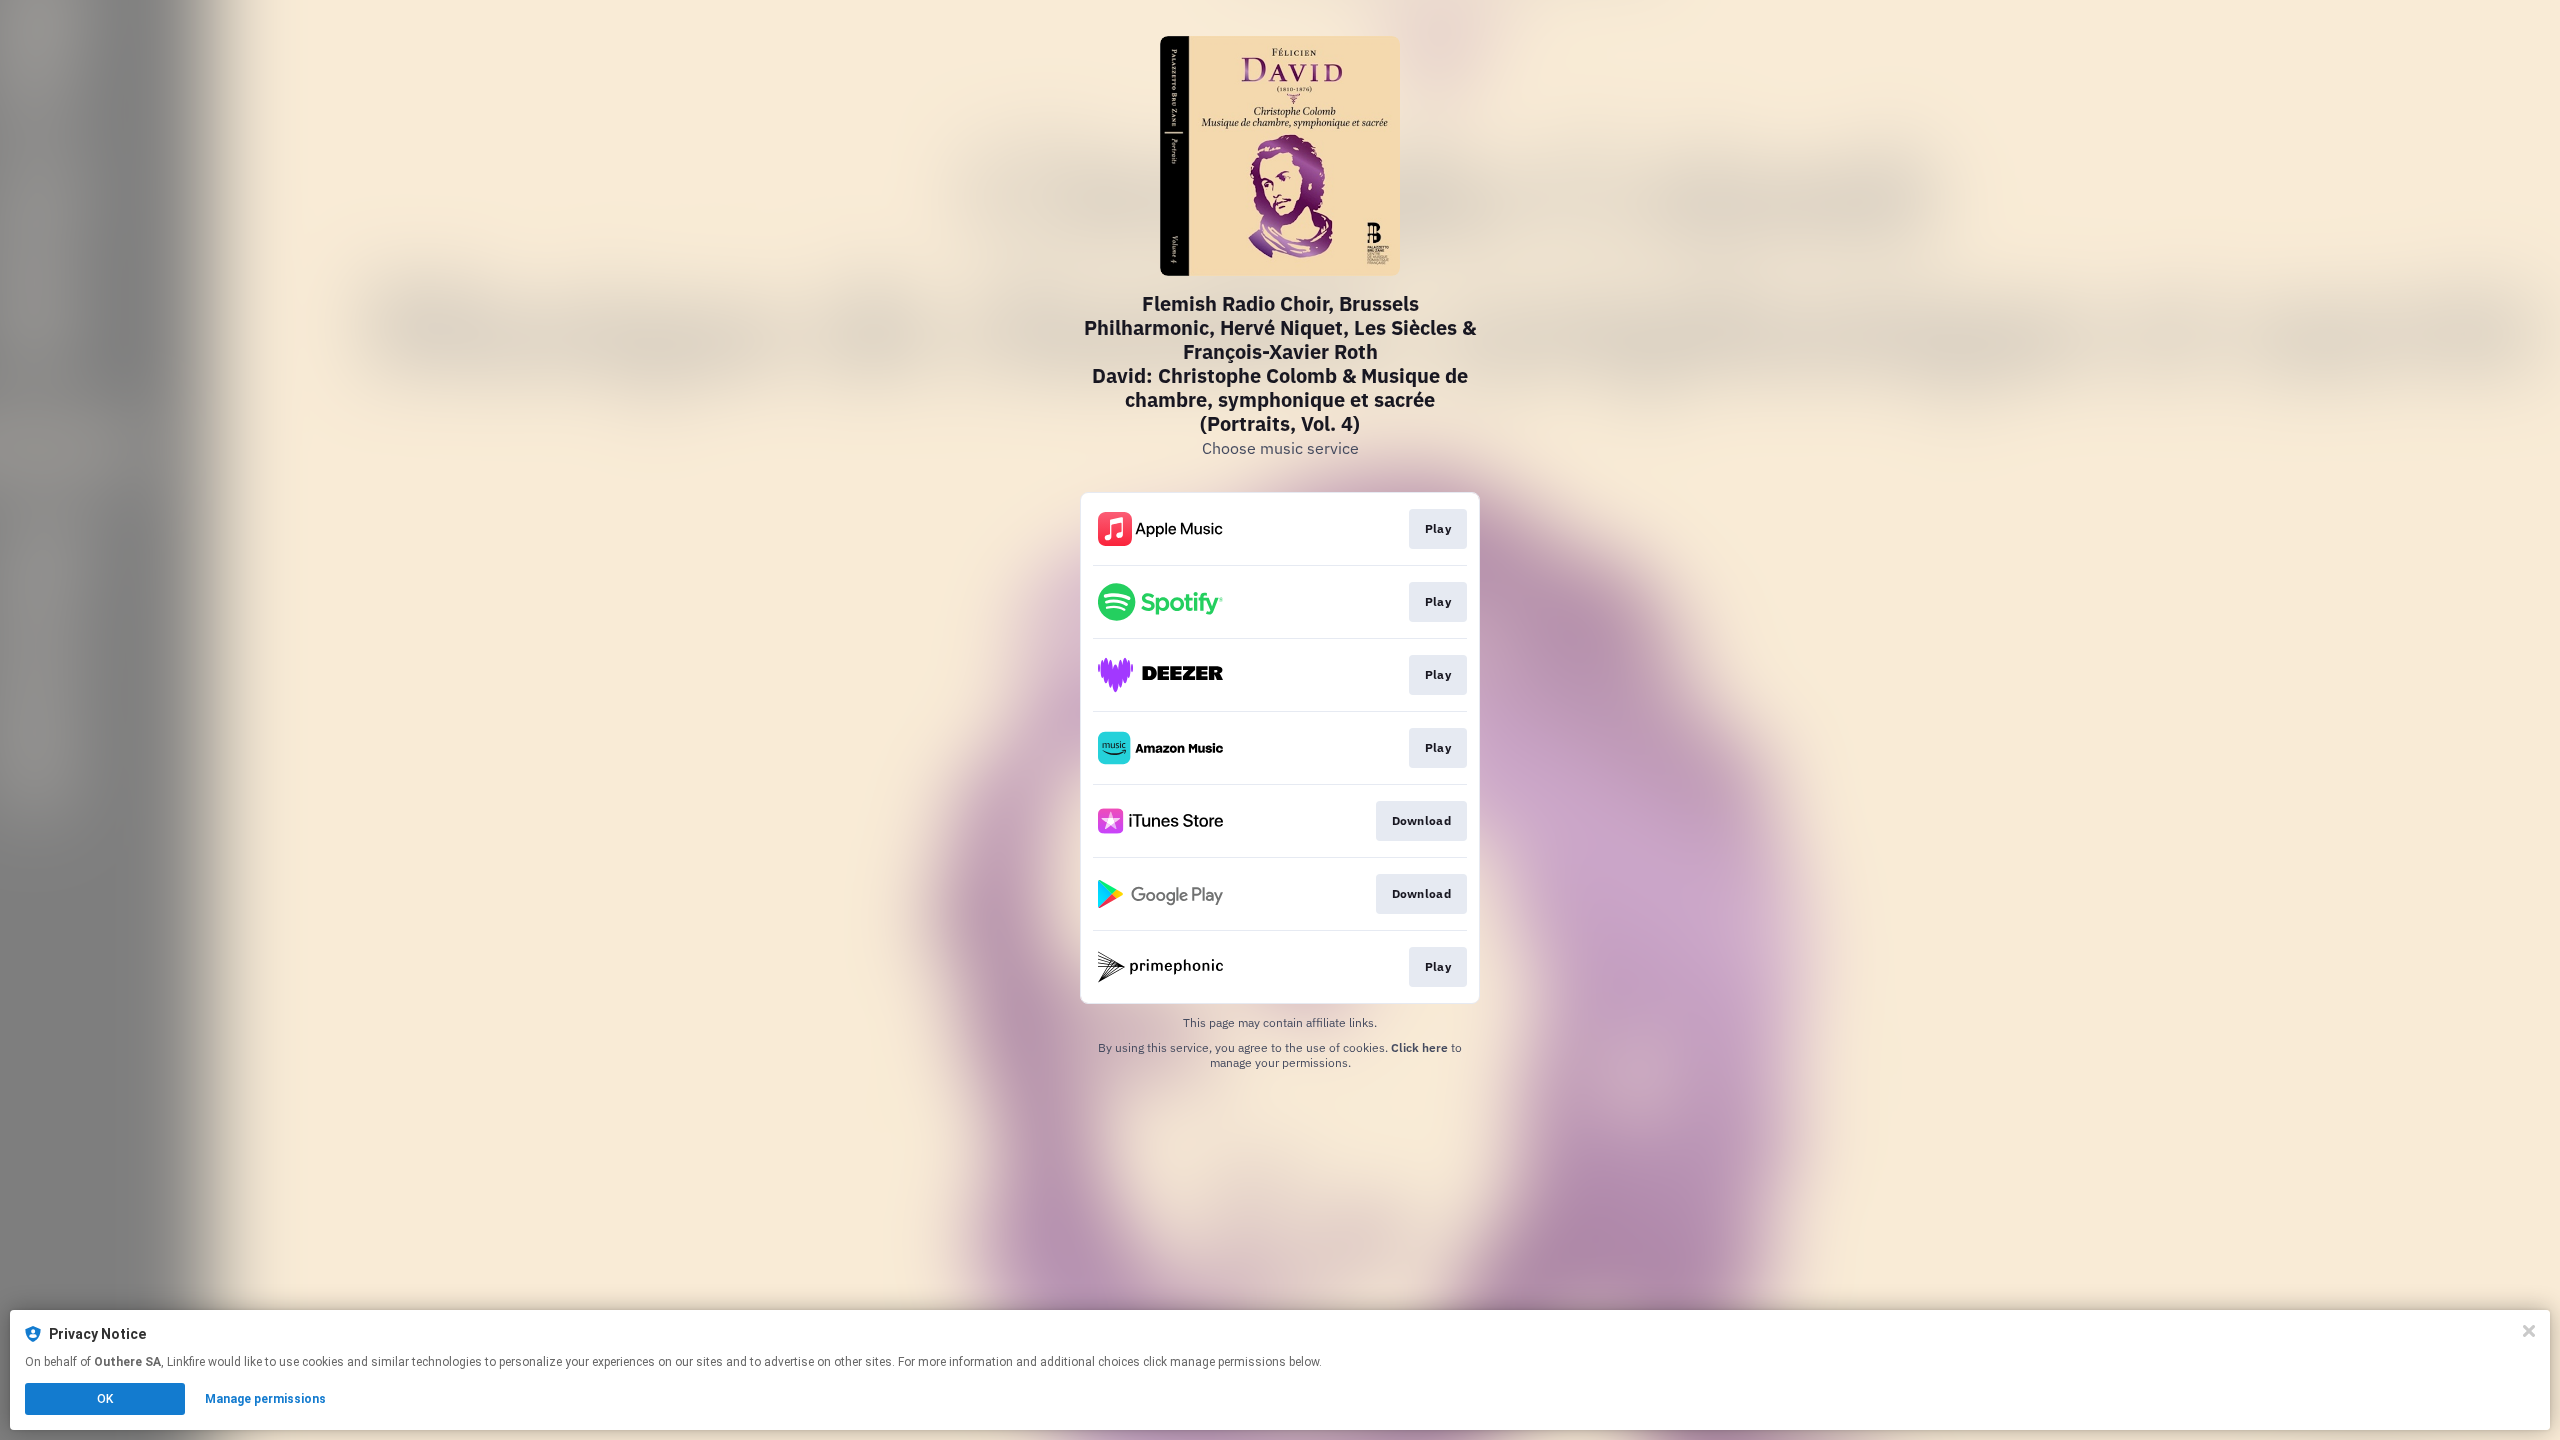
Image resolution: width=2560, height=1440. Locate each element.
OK (105, 1399)
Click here (1419, 1047)
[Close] (2529, 1331)
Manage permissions (265, 1399)
